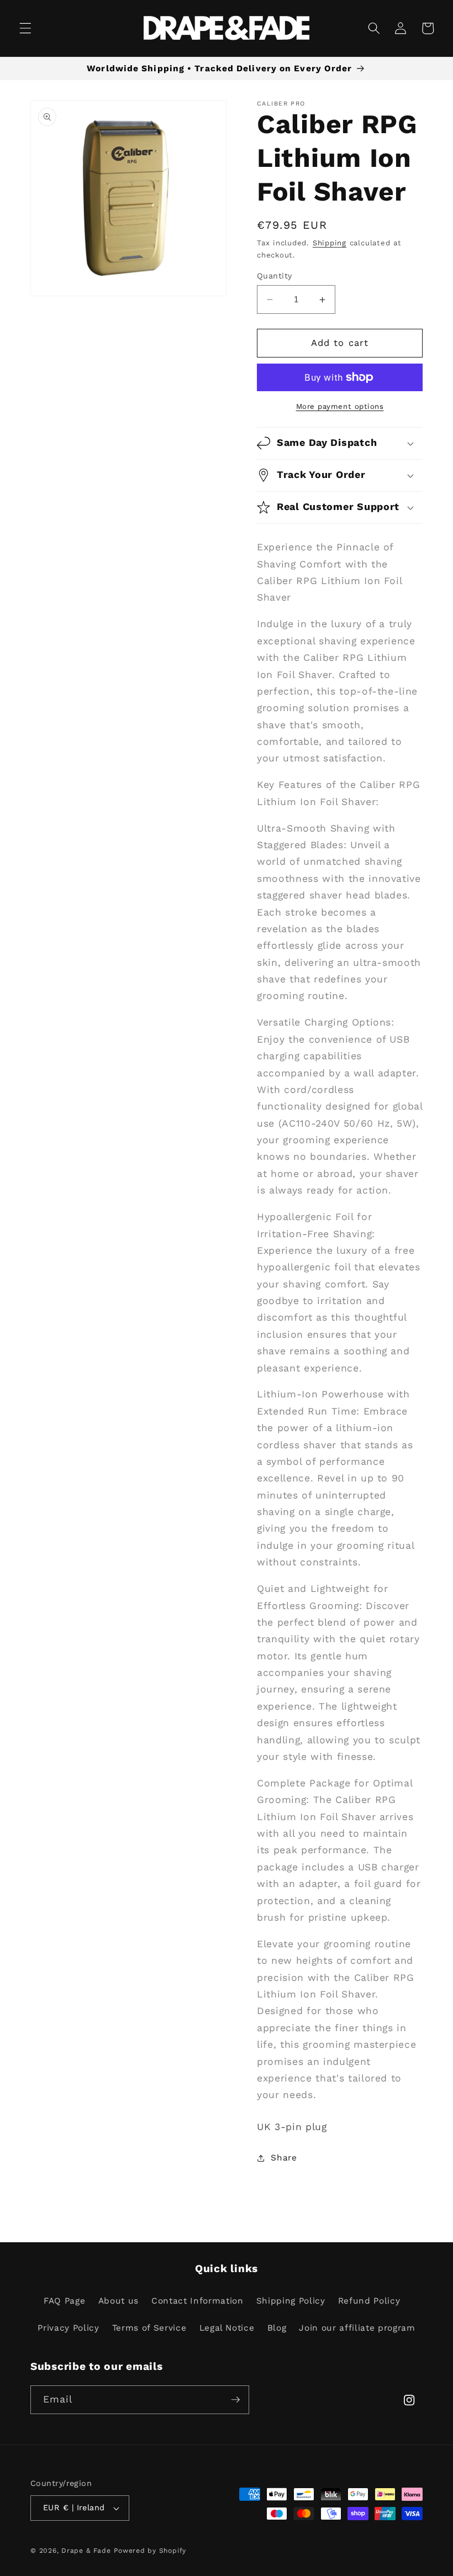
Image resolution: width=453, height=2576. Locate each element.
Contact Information (197, 2301)
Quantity (275, 276)
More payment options (340, 406)
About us (118, 2301)
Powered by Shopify (150, 2551)
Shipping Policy (291, 2301)
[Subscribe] (235, 2400)
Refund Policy (369, 2301)
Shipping (330, 243)
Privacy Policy (68, 2328)
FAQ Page (64, 2301)
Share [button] (284, 2158)
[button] (25, 28)
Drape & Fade (86, 2551)
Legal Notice (227, 2328)
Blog (277, 2328)
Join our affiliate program (357, 2328)
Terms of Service (149, 2328)
